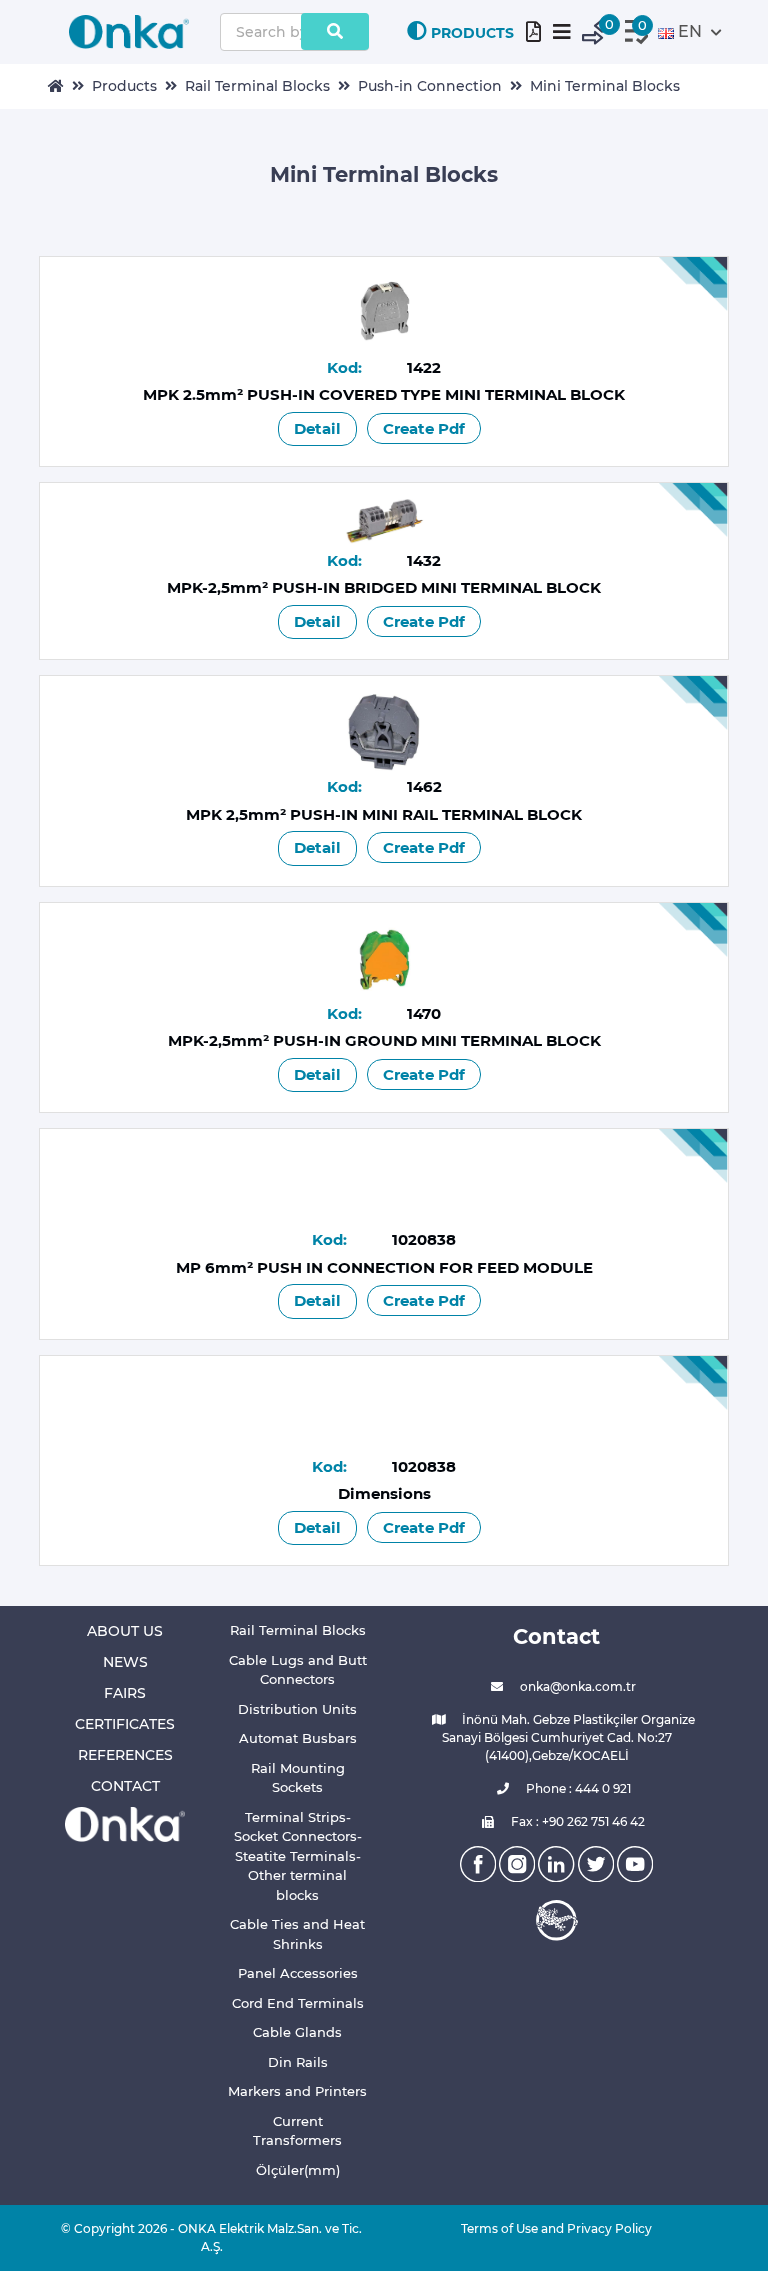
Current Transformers (297, 2131)
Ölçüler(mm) (298, 2170)
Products (124, 86)
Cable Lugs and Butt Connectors (298, 1670)
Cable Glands (297, 2032)
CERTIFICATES (125, 1724)
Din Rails (298, 2062)
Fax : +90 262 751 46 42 (576, 1821)
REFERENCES (125, 1755)
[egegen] (557, 1920)
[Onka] (125, 1823)
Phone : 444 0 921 (577, 1788)
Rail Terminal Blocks (257, 86)
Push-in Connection (430, 86)
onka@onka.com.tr (576, 1686)
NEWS (125, 1662)
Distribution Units (297, 1709)
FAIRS (125, 1693)
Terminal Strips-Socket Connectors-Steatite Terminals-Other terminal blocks (298, 1856)
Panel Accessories (298, 1973)
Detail (317, 428)
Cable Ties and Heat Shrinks (297, 1934)
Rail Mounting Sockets (298, 1778)
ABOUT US (125, 1631)
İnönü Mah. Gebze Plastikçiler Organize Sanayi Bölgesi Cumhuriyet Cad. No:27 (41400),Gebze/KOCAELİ (568, 1737)
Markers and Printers (297, 2091)
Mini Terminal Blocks (605, 86)
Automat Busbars (298, 1738)
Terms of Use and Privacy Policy (556, 2228)
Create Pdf (424, 428)
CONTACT (125, 1786)
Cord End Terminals (298, 2003)
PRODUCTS (472, 33)
